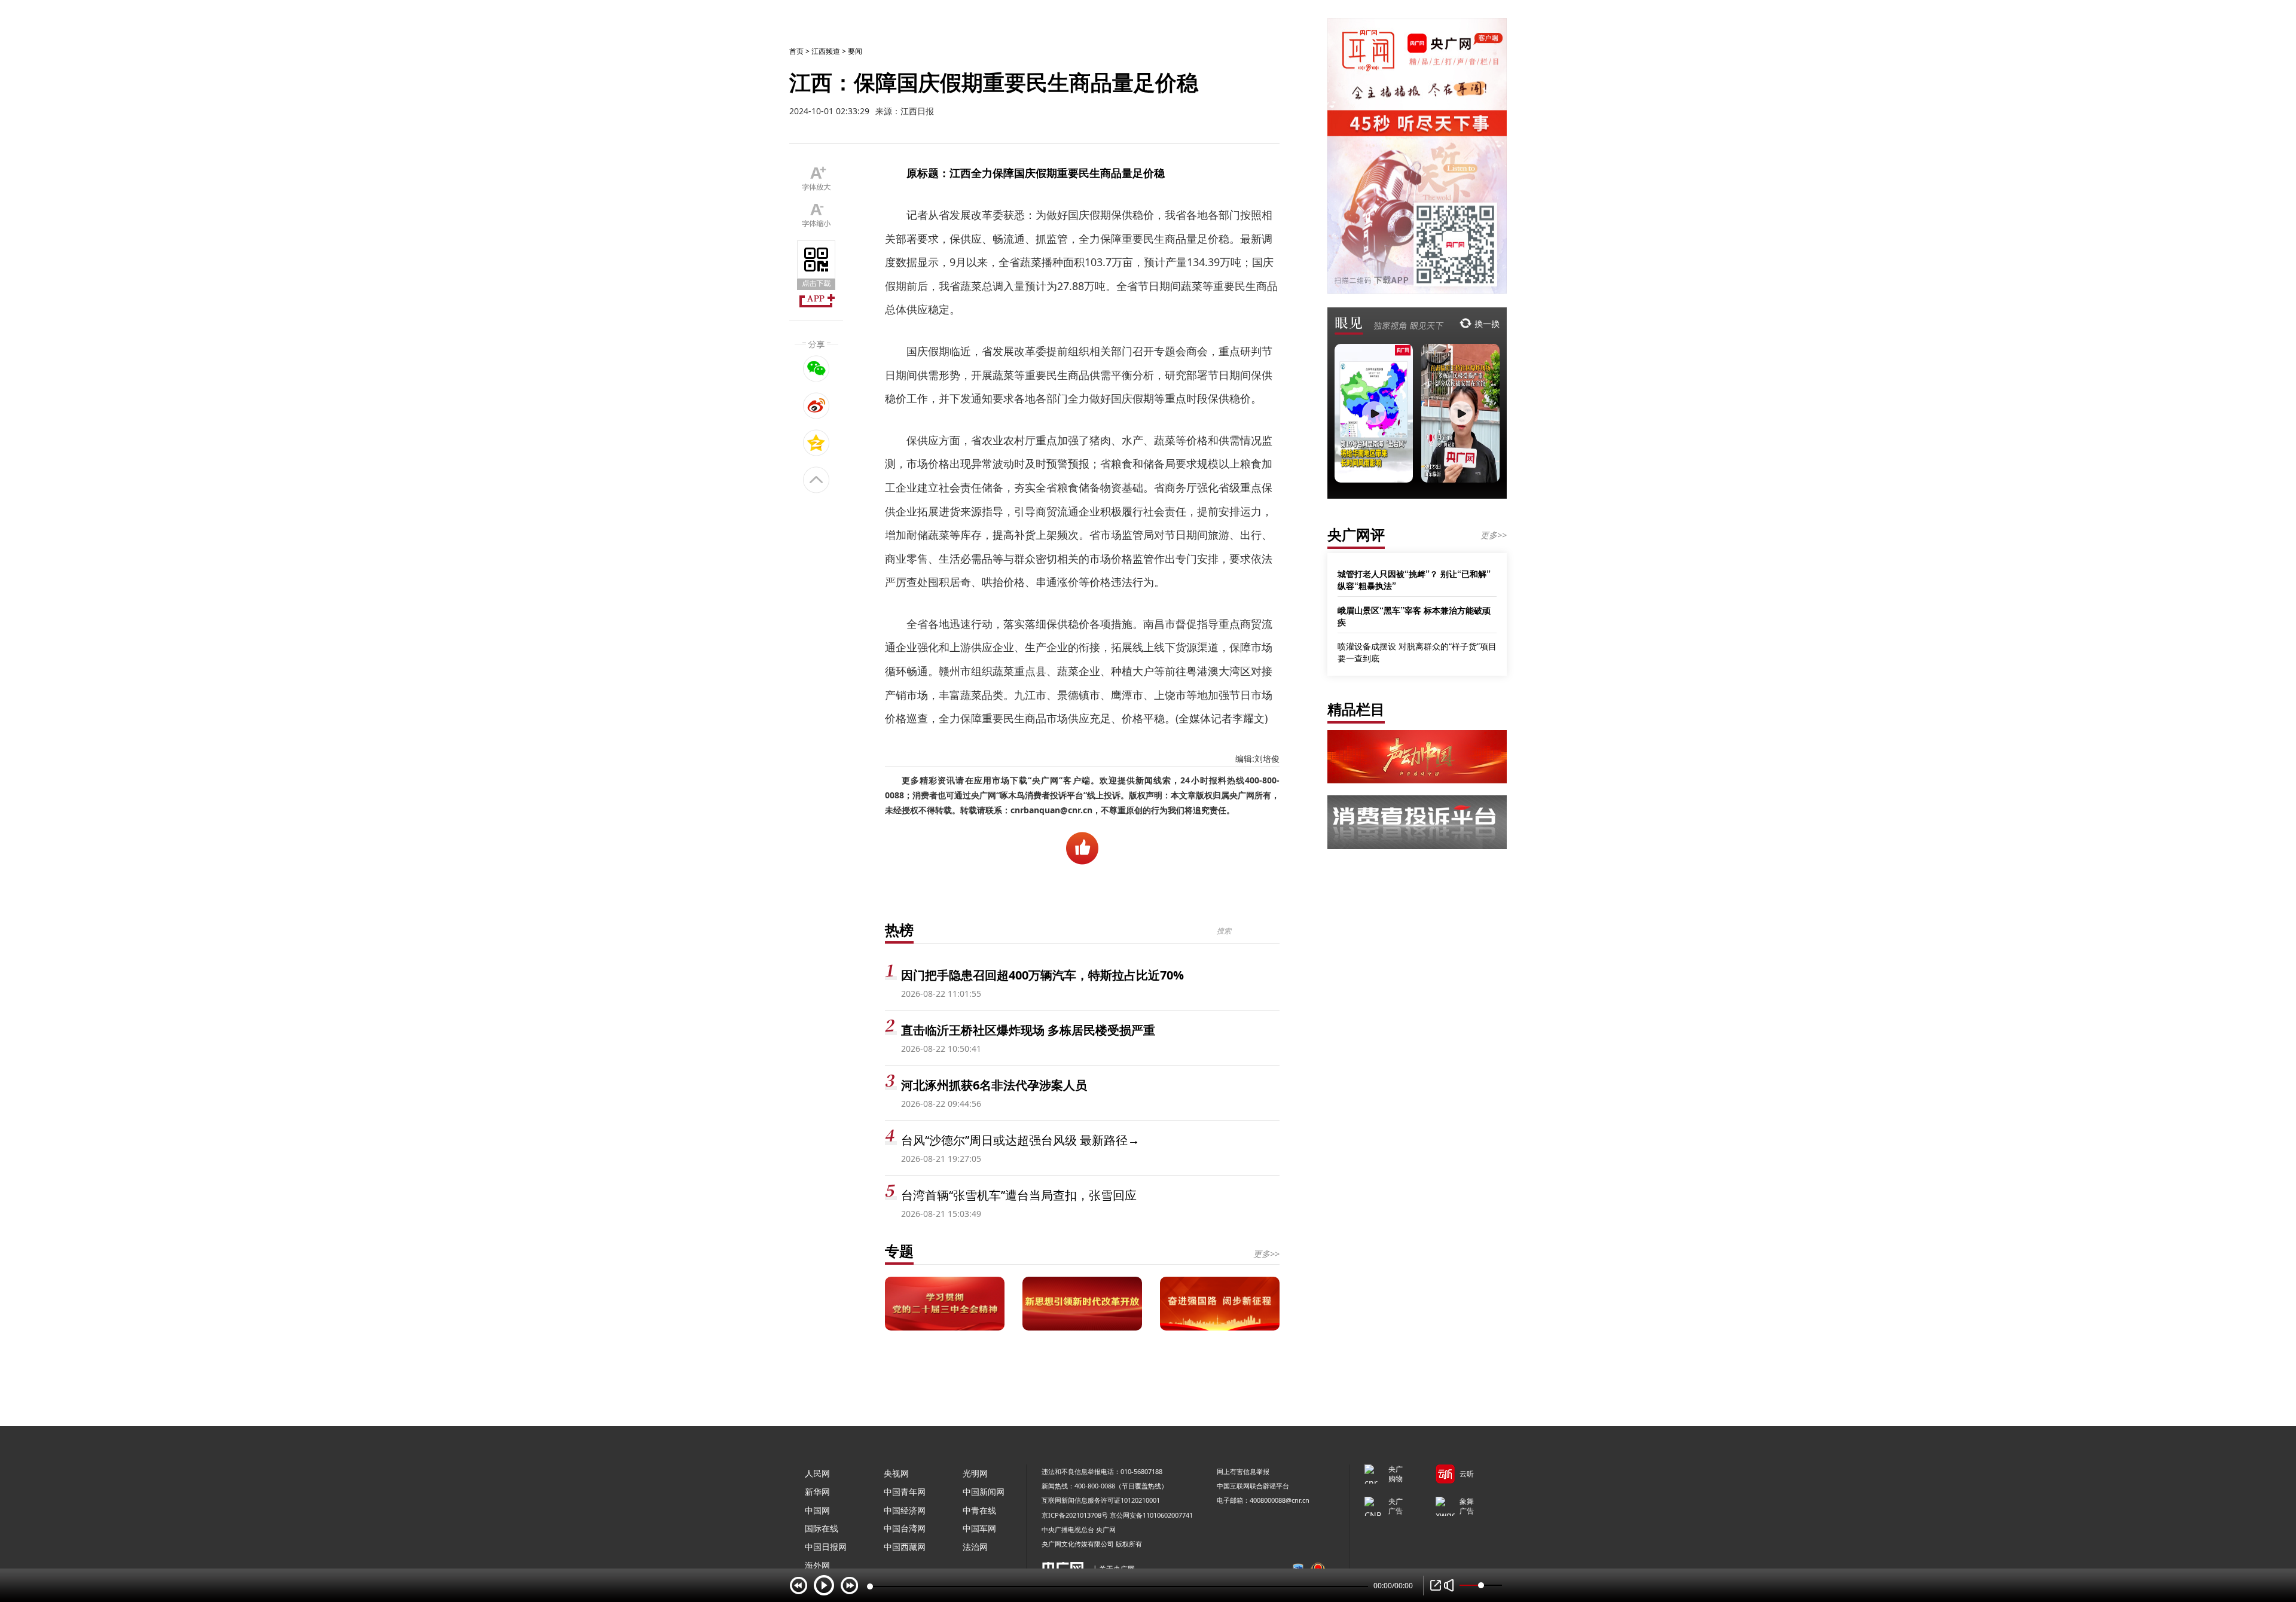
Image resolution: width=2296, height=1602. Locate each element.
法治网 (975, 1547)
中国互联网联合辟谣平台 (1253, 1486)
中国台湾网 (905, 1528)
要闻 (855, 51)
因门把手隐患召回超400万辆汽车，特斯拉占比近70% (1042, 975)
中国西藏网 (905, 1547)
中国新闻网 (984, 1492)
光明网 (975, 1473)
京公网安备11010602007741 (1151, 1515)
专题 (899, 1251)
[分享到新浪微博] (816, 405)
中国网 (817, 1510)
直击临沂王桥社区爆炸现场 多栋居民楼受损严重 (1028, 1030)
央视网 (896, 1473)
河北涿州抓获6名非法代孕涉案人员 (994, 1085)
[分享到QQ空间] (816, 443)
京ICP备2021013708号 (1075, 1515)
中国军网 (979, 1528)
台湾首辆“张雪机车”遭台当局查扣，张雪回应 (1019, 1195)
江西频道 (826, 51)
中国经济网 (905, 1510)
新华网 (817, 1492)
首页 (796, 51)
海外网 (817, 1565)
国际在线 (822, 1528)
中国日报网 (826, 1547)
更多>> (1266, 1254)
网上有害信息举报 (1243, 1471)
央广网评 (1356, 534)
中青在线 (979, 1510)
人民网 (817, 1473)
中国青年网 (905, 1492)
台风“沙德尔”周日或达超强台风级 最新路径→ (1020, 1140)
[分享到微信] (816, 368)
